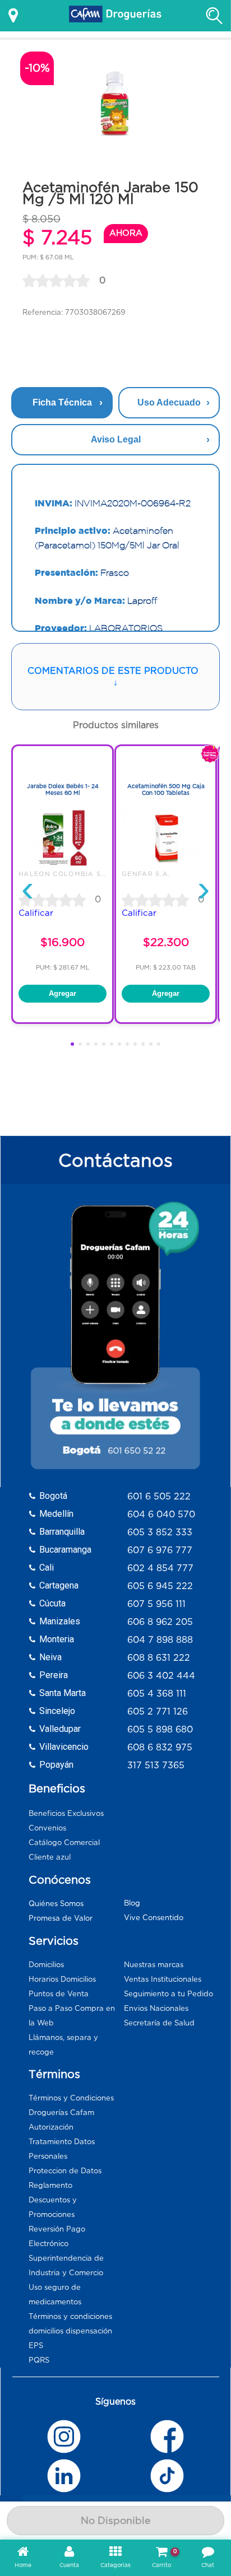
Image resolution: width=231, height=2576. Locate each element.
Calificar (36, 913)
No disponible (115, 2521)
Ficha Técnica (62, 402)
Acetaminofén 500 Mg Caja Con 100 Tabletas (166, 789)
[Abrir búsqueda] (214, 16)
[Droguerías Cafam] (115, 16)
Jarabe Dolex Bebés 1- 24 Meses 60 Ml (63, 789)
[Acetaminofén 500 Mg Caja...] (166, 865)
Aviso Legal (116, 439)
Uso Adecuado (169, 402)
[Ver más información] (13, 16)
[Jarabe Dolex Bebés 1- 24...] (63, 865)
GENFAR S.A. (146, 874)
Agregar (63, 993)
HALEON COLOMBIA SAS (65, 874)
